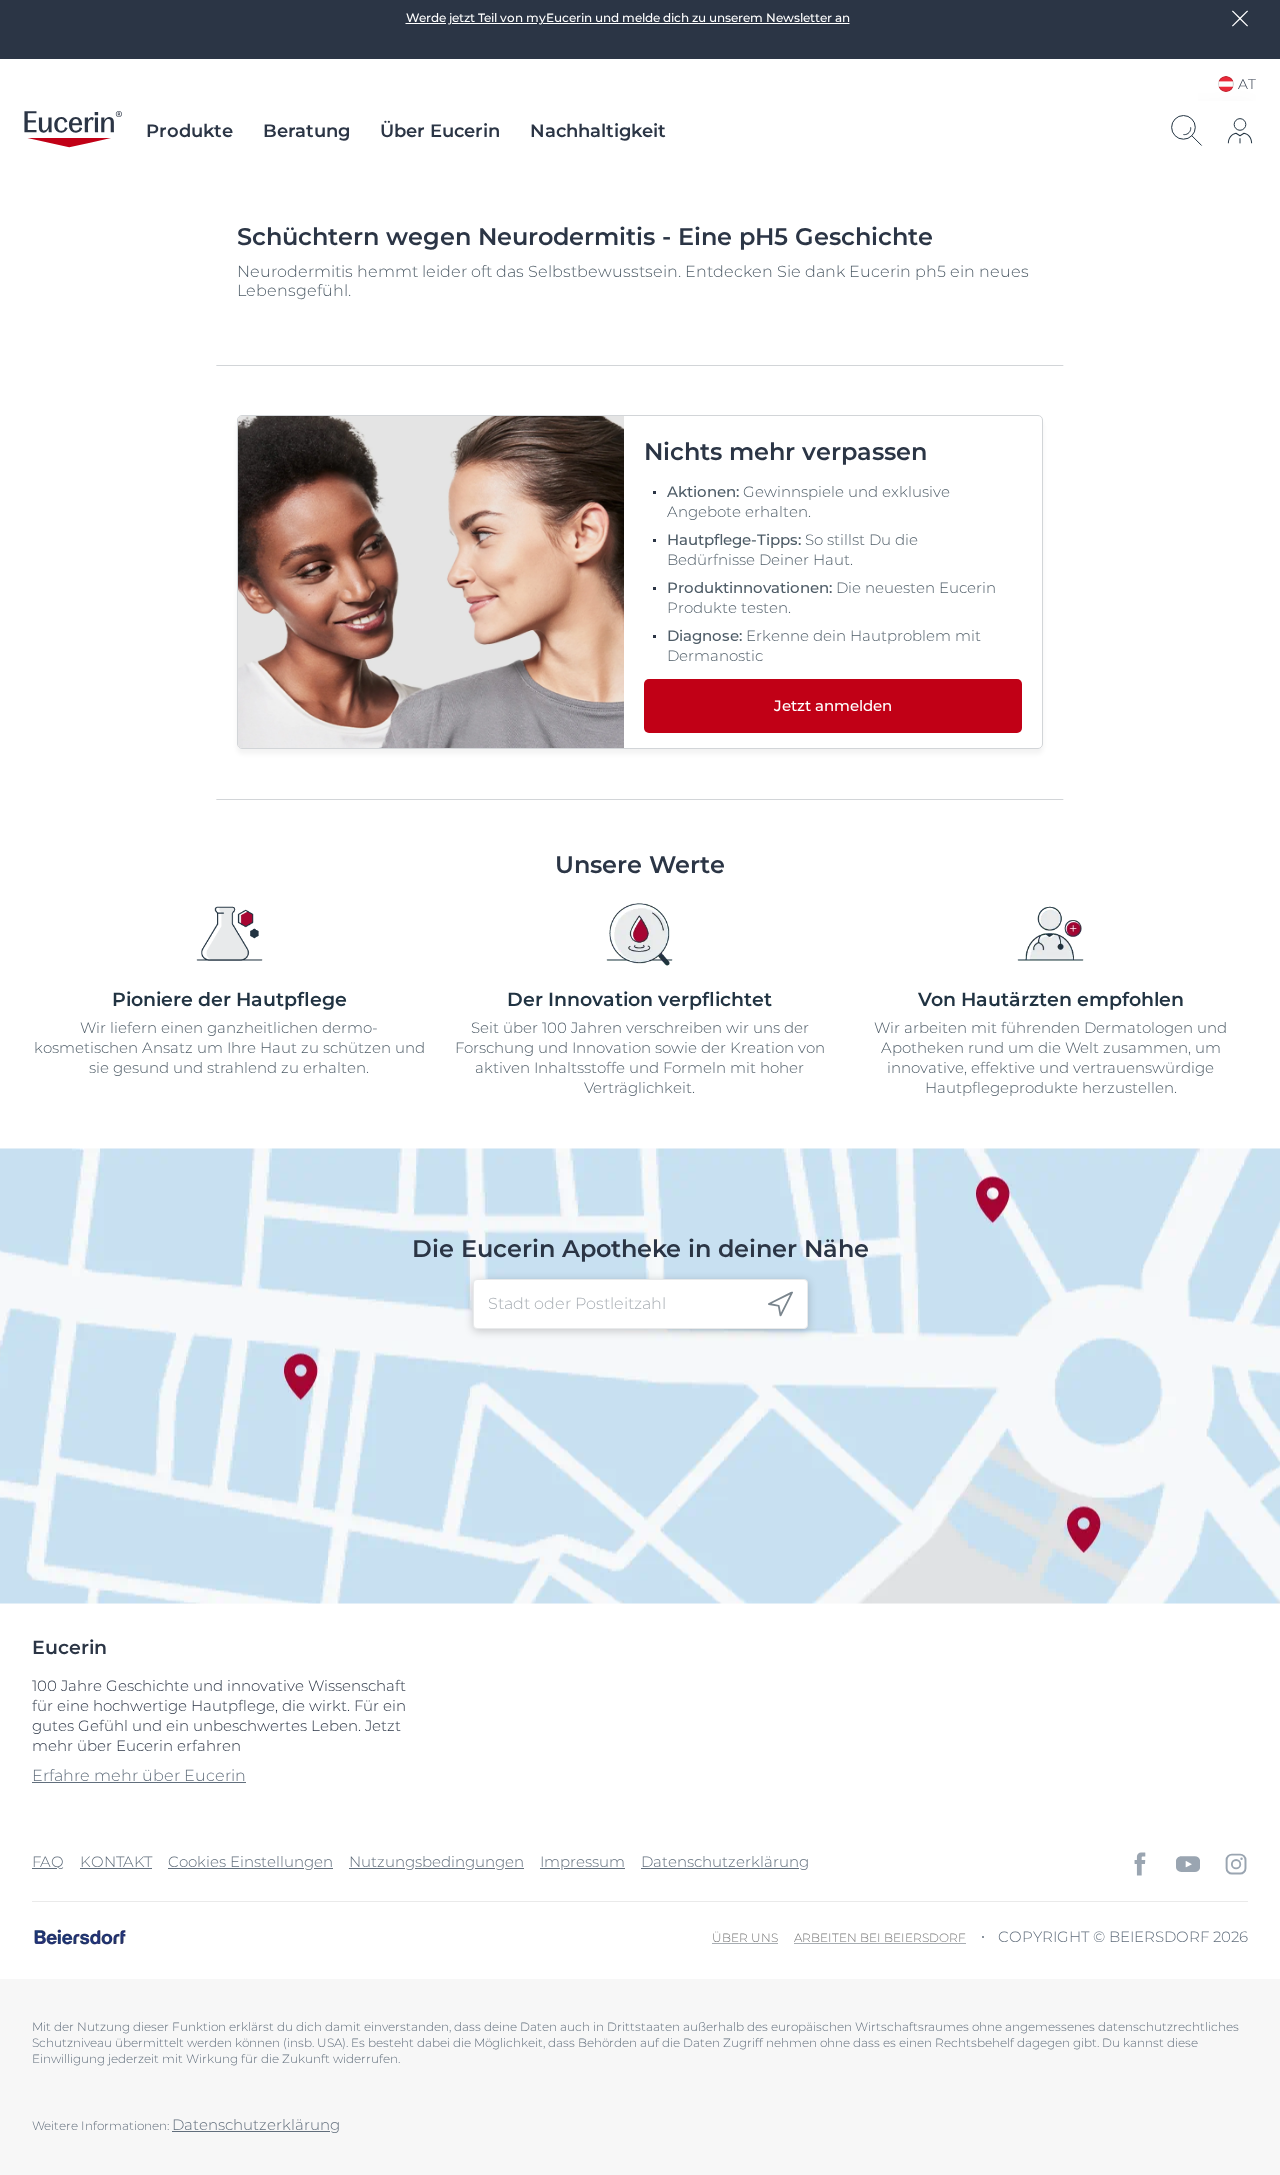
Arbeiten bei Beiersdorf (880, 1937)
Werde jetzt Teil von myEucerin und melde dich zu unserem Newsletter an (628, 17)
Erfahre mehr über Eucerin (139, 1775)
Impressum (582, 1861)
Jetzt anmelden (833, 705)
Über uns (745, 1937)
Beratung (306, 131)
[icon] (780, 1304)
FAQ (48, 1861)
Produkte (189, 131)
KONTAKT (116, 1861)
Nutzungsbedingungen (436, 1861)
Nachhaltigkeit (598, 131)
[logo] (73, 131)
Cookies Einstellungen (250, 1861)
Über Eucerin (440, 131)
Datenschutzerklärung (725, 1861)
